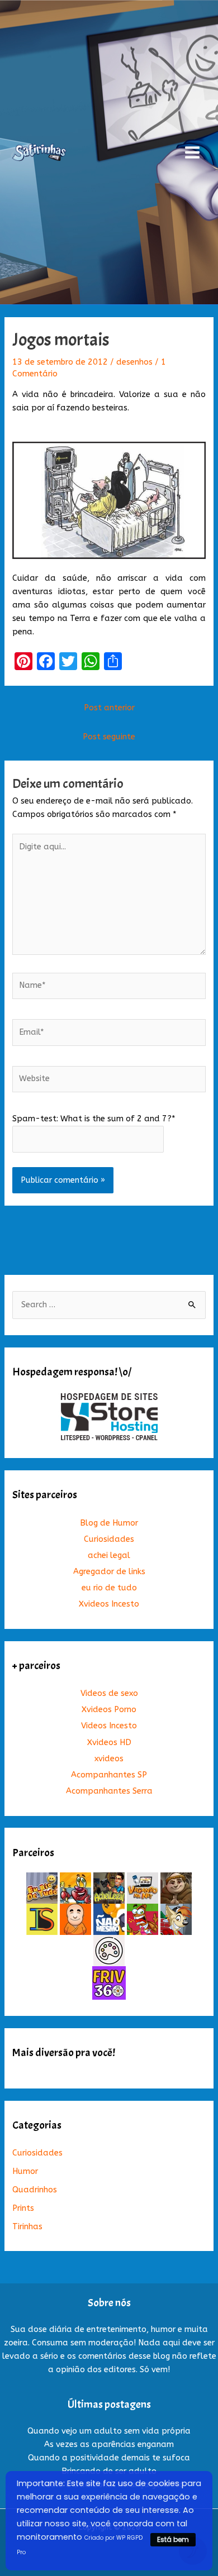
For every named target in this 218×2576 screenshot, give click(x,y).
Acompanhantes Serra (109, 1791)
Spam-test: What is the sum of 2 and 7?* (94, 1119)
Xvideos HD (109, 1743)
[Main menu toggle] (192, 152)
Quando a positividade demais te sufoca (109, 2458)
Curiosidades (109, 1539)
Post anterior (109, 708)
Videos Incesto (109, 1726)
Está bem (173, 2539)
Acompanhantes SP (109, 1775)
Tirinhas (27, 2227)
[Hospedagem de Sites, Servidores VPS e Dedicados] (109, 1416)
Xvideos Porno (109, 1710)
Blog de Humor (109, 1523)
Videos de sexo (109, 1693)
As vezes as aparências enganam (109, 2444)
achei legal (109, 1555)
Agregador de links (109, 1572)
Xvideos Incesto (109, 1604)
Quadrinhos (35, 2190)
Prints (23, 2208)
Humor (25, 2171)
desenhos (134, 362)
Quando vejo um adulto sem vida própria (109, 2431)
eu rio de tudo (109, 1588)
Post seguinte (109, 737)
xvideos (109, 1759)
